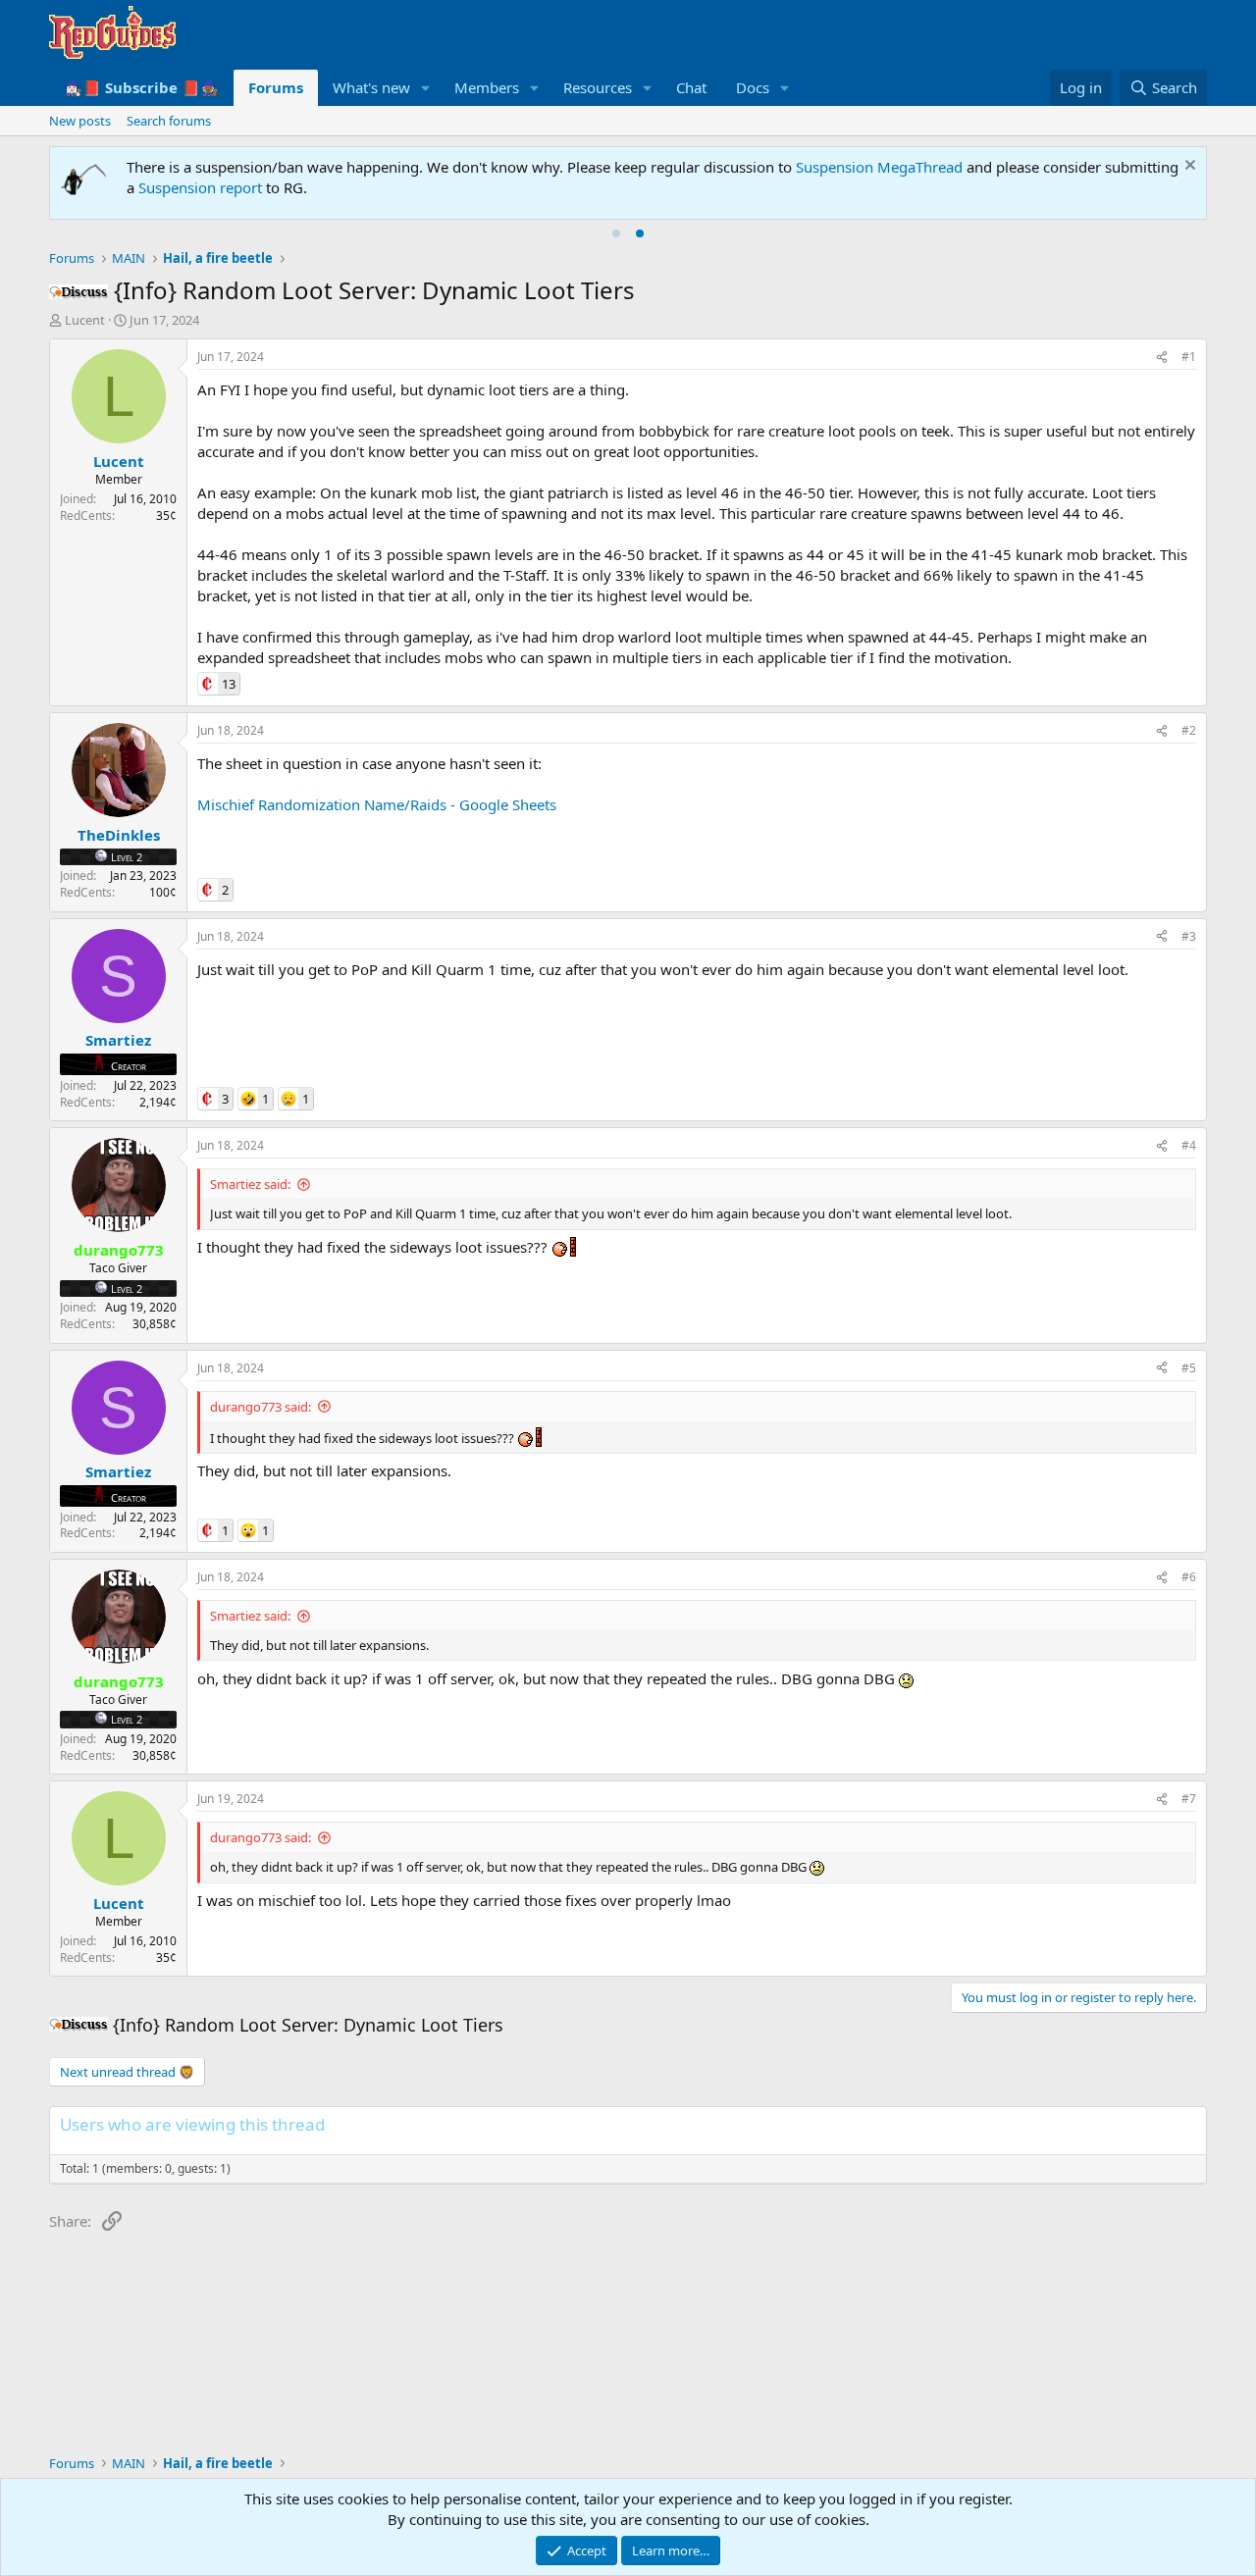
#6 (1189, 1577)
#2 (1189, 730)
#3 (1189, 936)
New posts (80, 121)
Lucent (85, 320)
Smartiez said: (250, 1184)
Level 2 (127, 857)
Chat (691, 87)
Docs (753, 87)
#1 (1189, 357)
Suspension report (200, 187)
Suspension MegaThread (879, 167)
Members (487, 87)
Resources (598, 87)
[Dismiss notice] (1188, 167)
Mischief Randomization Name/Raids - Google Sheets (377, 804)
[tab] (616, 233)
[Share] (1162, 358)
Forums (276, 87)
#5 (1189, 1368)
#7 (1189, 1799)
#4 (1189, 1145)
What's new (371, 87)
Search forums (169, 121)
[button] (426, 88)
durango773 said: (261, 1407)
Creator (129, 1066)
